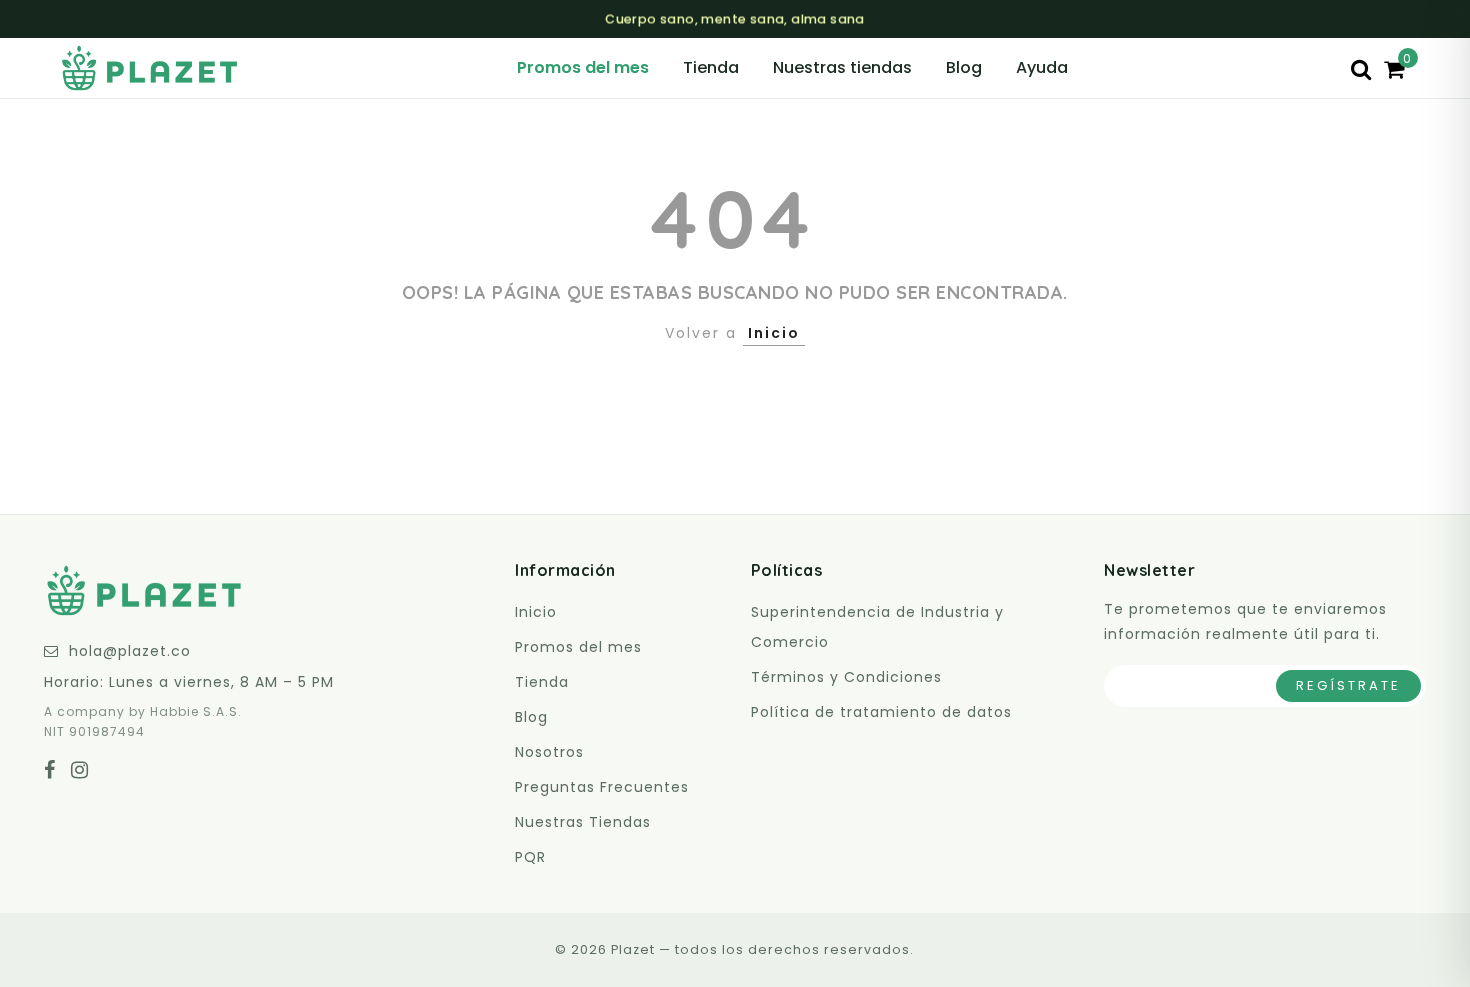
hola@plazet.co (130, 651)
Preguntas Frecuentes (602, 787)
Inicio (774, 333)
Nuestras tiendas (842, 67)
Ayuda (1042, 67)
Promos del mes (583, 67)
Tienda (711, 67)
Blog (964, 67)
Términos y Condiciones (846, 677)
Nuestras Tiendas (583, 822)
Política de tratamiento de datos (881, 712)
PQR (530, 857)
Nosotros (549, 752)
